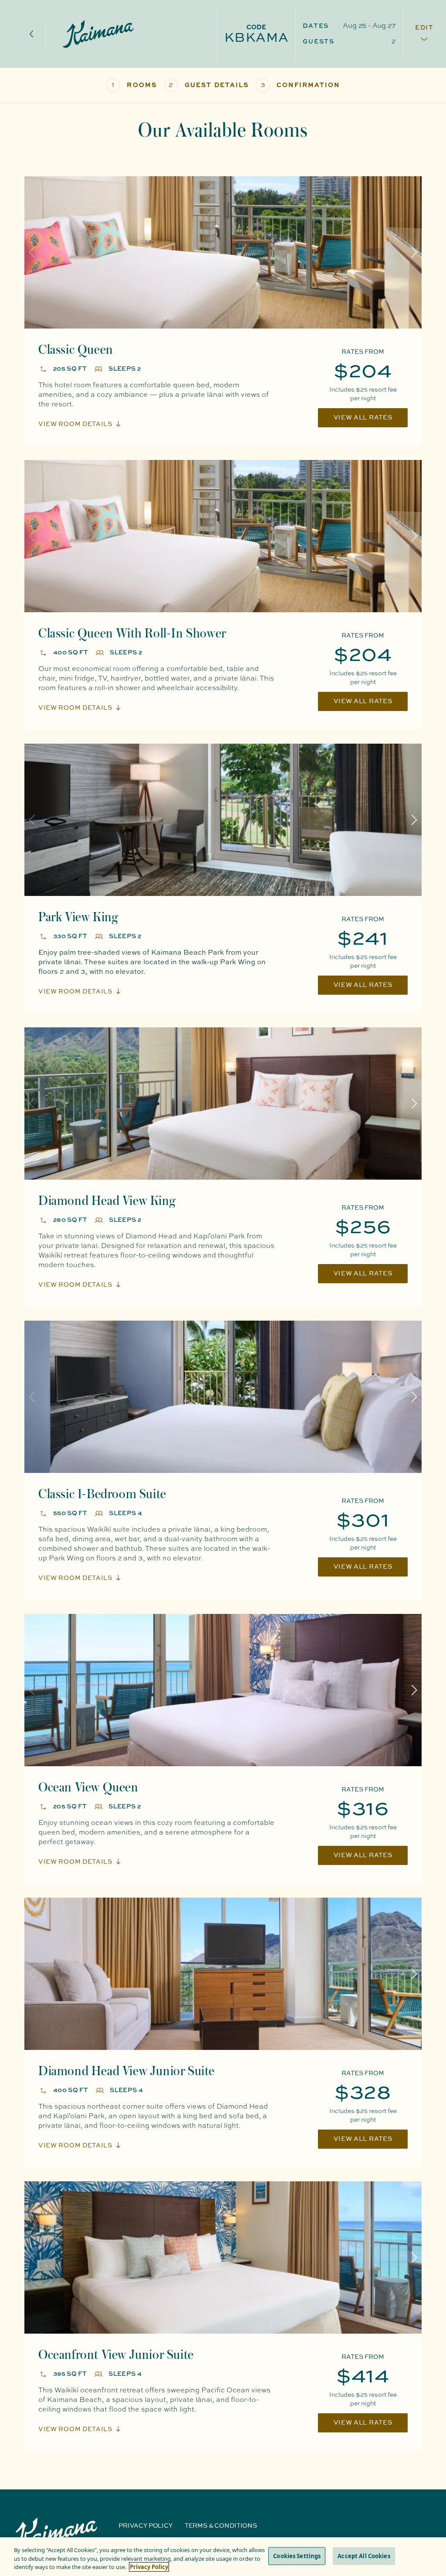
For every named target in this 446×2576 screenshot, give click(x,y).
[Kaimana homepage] (98, 34)
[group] (223, 252)
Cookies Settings (297, 2556)
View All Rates (363, 418)
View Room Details (75, 424)
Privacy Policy (145, 2526)
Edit (424, 28)
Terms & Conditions (221, 2526)
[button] (414, 252)
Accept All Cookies (364, 2556)
